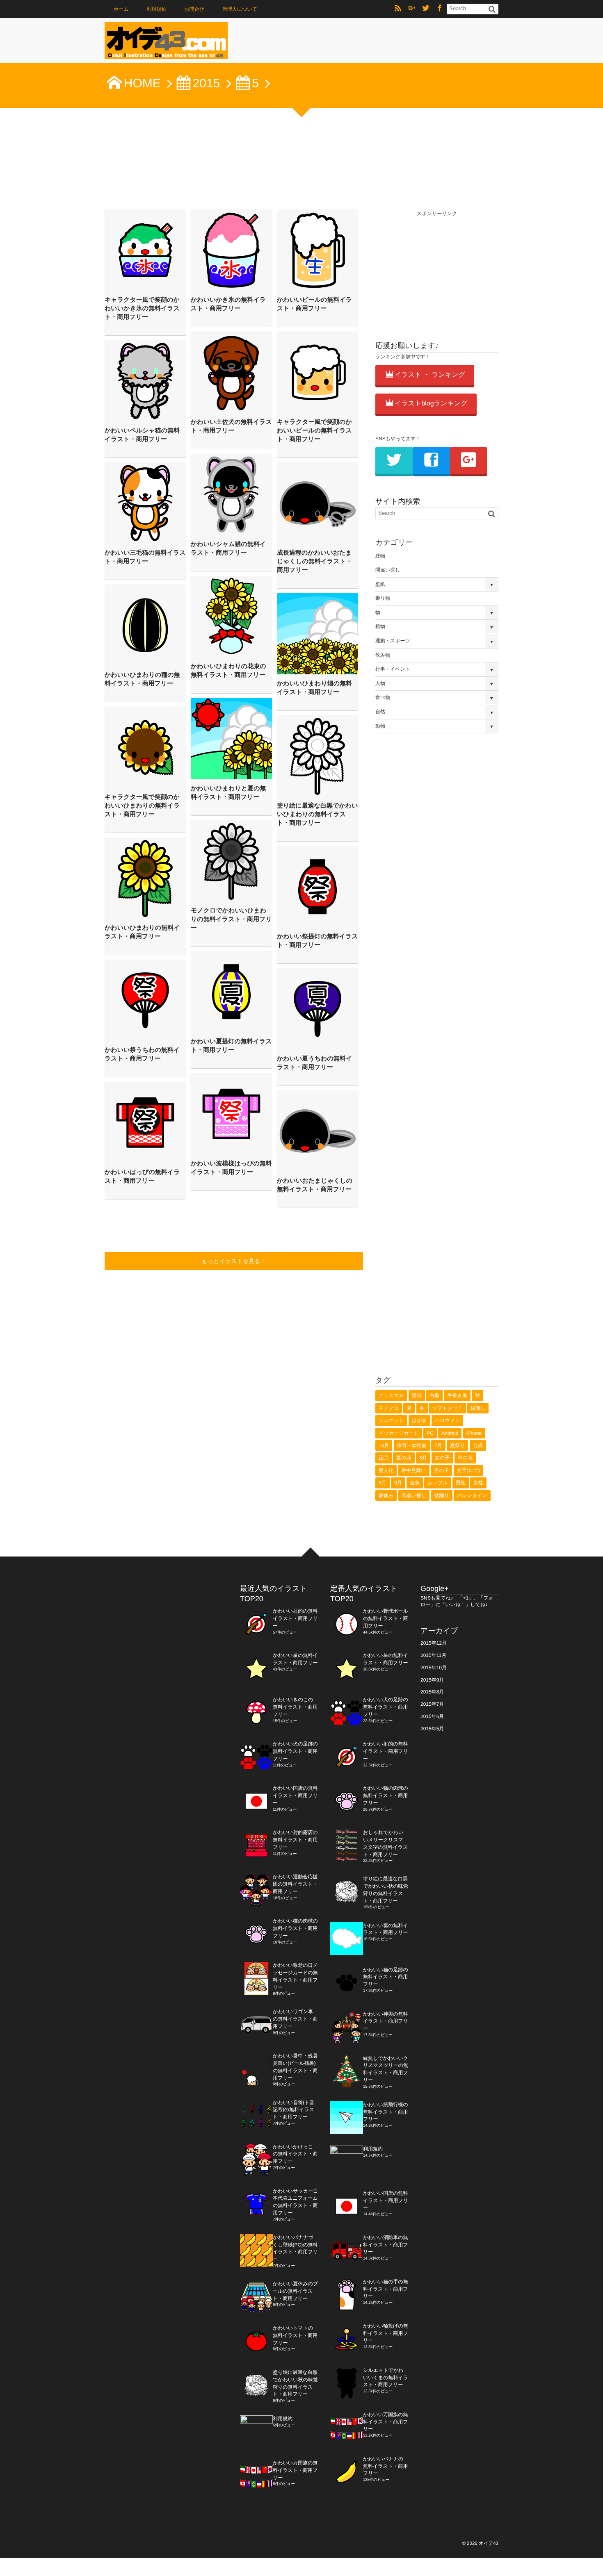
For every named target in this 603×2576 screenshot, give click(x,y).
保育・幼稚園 (412, 1445)
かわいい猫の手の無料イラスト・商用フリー (386, 2289)
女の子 (442, 1458)
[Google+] (412, 9)
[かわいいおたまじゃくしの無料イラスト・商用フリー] (317, 1131)
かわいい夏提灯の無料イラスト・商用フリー (231, 1046)
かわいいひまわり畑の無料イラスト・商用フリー (314, 688)
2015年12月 (434, 1643)
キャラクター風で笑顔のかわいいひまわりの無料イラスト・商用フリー (142, 806)
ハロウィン (447, 1420)
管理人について (240, 9)
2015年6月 (432, 1716)
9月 (398, 1483)
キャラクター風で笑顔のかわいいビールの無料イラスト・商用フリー (314, 431)
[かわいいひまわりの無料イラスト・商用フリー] (145, 878)
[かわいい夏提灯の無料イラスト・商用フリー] (231, 992)
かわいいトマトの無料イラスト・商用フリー (295, 2335)
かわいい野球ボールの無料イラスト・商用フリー (386, 1618)
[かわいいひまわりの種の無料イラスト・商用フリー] (145, 625)
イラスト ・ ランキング (430, 375)
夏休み (386, 1495)
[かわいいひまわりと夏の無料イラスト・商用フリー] (231, 739)
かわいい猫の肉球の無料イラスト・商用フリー (295, 1928)
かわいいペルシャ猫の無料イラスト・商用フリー (142, 435)
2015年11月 (433, 1655)
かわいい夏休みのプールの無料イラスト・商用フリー (295, 2291)
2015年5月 (432, 1729)
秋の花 (465, 1458)
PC (430, 1433)
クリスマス (391, 1395)
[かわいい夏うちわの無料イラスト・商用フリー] (317, 1009)
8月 (423, 1458)
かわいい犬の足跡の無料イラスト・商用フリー (295, 1751)
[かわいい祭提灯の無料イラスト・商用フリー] (317, 887)
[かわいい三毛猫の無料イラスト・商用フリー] (145, 503)
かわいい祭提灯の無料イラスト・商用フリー (317, 941)
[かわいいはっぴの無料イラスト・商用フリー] (145, 1122)
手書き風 (457, 1395)
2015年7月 (432, 1704)
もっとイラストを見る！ (234, 1261)
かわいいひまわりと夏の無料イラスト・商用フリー (228, 793)
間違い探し (388, 570)
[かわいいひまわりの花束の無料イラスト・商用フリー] (231, 617)
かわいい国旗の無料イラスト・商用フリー (295, 1795)
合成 (478, 1445)
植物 (380, 626)
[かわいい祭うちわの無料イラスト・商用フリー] (145, 1000)
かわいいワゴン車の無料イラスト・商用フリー (295, 2019)
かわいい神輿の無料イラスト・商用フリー (386, 2021)
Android (450, 1433)
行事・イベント (393, 669)
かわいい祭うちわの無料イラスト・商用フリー (142, 1054)
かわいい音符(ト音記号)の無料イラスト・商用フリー (294, 2110)
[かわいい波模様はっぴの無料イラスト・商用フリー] (231, 1114)
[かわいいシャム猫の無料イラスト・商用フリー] (231, 494)
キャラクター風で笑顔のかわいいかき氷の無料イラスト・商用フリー (142, 308)
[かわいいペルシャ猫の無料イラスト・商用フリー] (145, 381)
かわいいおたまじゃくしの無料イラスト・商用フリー (315, 1185)
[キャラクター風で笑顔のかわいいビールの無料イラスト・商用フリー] (317, 372)
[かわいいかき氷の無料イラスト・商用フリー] (231, 250)
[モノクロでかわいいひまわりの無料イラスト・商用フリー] (231, 861)
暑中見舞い (413, 1470)
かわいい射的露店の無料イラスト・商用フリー (295, 1840)
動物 (380, 726)
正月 (384, 1458)
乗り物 (383, 598)
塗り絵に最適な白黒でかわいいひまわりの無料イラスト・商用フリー (317, 814)
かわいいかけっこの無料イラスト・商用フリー (295, 2154)
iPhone (474, 1433)
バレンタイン (472, 1495)
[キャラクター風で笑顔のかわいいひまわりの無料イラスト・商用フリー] (145, 747)
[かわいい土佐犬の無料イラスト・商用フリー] (231, 372)
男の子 (441, 1470)
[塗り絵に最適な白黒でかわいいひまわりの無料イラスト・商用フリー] (317, 756)
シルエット (391, 1420)
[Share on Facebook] (440, 9)
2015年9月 (432, 1680)
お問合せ (194, 9)
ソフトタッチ (448, 1408)
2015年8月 (432, 1692)
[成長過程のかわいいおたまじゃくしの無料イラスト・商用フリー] (317, 503)
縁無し (478, 1408)
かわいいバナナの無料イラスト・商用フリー (385, 2466)
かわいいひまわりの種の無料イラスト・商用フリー (142, 679)
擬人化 (386, 1470)
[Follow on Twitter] (426, 9)
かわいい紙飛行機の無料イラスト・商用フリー (385, 2112)
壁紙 (380, 584)
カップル (437, 1483)
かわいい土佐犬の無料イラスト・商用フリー (231, 426)
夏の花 (404, 1458)
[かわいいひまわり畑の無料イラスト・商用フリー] (317, 634)
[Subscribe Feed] (398, 9)
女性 (478, 1483)
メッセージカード (399, 1433)
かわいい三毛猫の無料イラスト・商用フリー (145, 557)
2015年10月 (434, 1668)
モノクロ (389, 1408)
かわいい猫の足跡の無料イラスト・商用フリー (386, 1977)
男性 (461, 1483)
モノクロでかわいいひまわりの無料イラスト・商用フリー (231, 919)
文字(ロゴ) (469, 1470)
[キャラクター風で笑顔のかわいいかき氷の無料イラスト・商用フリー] (145, 250)
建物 (380, 556)
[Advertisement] (437, 269)
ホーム (121, 9)
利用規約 (157, 9)
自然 (380, 712)
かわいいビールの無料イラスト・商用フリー (314, 304)
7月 (438, 1445)
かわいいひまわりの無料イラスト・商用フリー (142, 932)
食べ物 (383, 697)
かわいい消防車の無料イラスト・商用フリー (385, 2245)
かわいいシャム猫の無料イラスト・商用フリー (228, 548)
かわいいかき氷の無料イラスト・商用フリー (228, 304)
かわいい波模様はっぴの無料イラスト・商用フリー (231, 1168)
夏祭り (457, 1445)
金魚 (415, 1483)
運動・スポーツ (393, 641)
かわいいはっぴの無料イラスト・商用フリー (142, 1176)
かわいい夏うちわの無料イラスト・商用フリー (314, 1063)
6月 (383, 1483)
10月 (384, 1445)
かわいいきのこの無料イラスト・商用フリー (295, 1707)
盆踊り (442, 1495)
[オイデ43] (166, 43)
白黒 (434, 1395)
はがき (419, 1420)
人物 (380, 683)
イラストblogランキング (431, 404)
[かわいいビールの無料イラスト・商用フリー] (317, 250)
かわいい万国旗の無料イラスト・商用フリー (295, 2470)
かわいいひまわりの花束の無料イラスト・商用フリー (228, 671)
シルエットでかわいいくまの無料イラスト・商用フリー (386, 2378)
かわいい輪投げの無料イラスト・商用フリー (386, 2333)
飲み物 (383, 655)
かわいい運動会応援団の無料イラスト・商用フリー (295, 1884)
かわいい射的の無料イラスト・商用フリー (295, 1618)
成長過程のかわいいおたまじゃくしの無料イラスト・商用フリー (314, 561)
